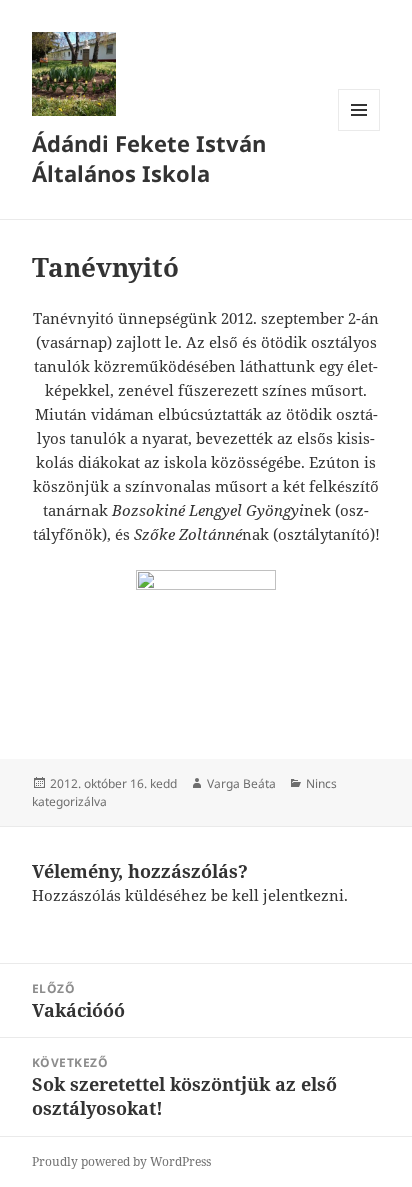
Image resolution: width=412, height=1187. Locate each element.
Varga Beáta (241, 783)
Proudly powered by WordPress (121, 1161)
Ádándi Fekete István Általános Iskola (149, 158)
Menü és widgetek (359, 130)
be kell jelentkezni (277, 895)
